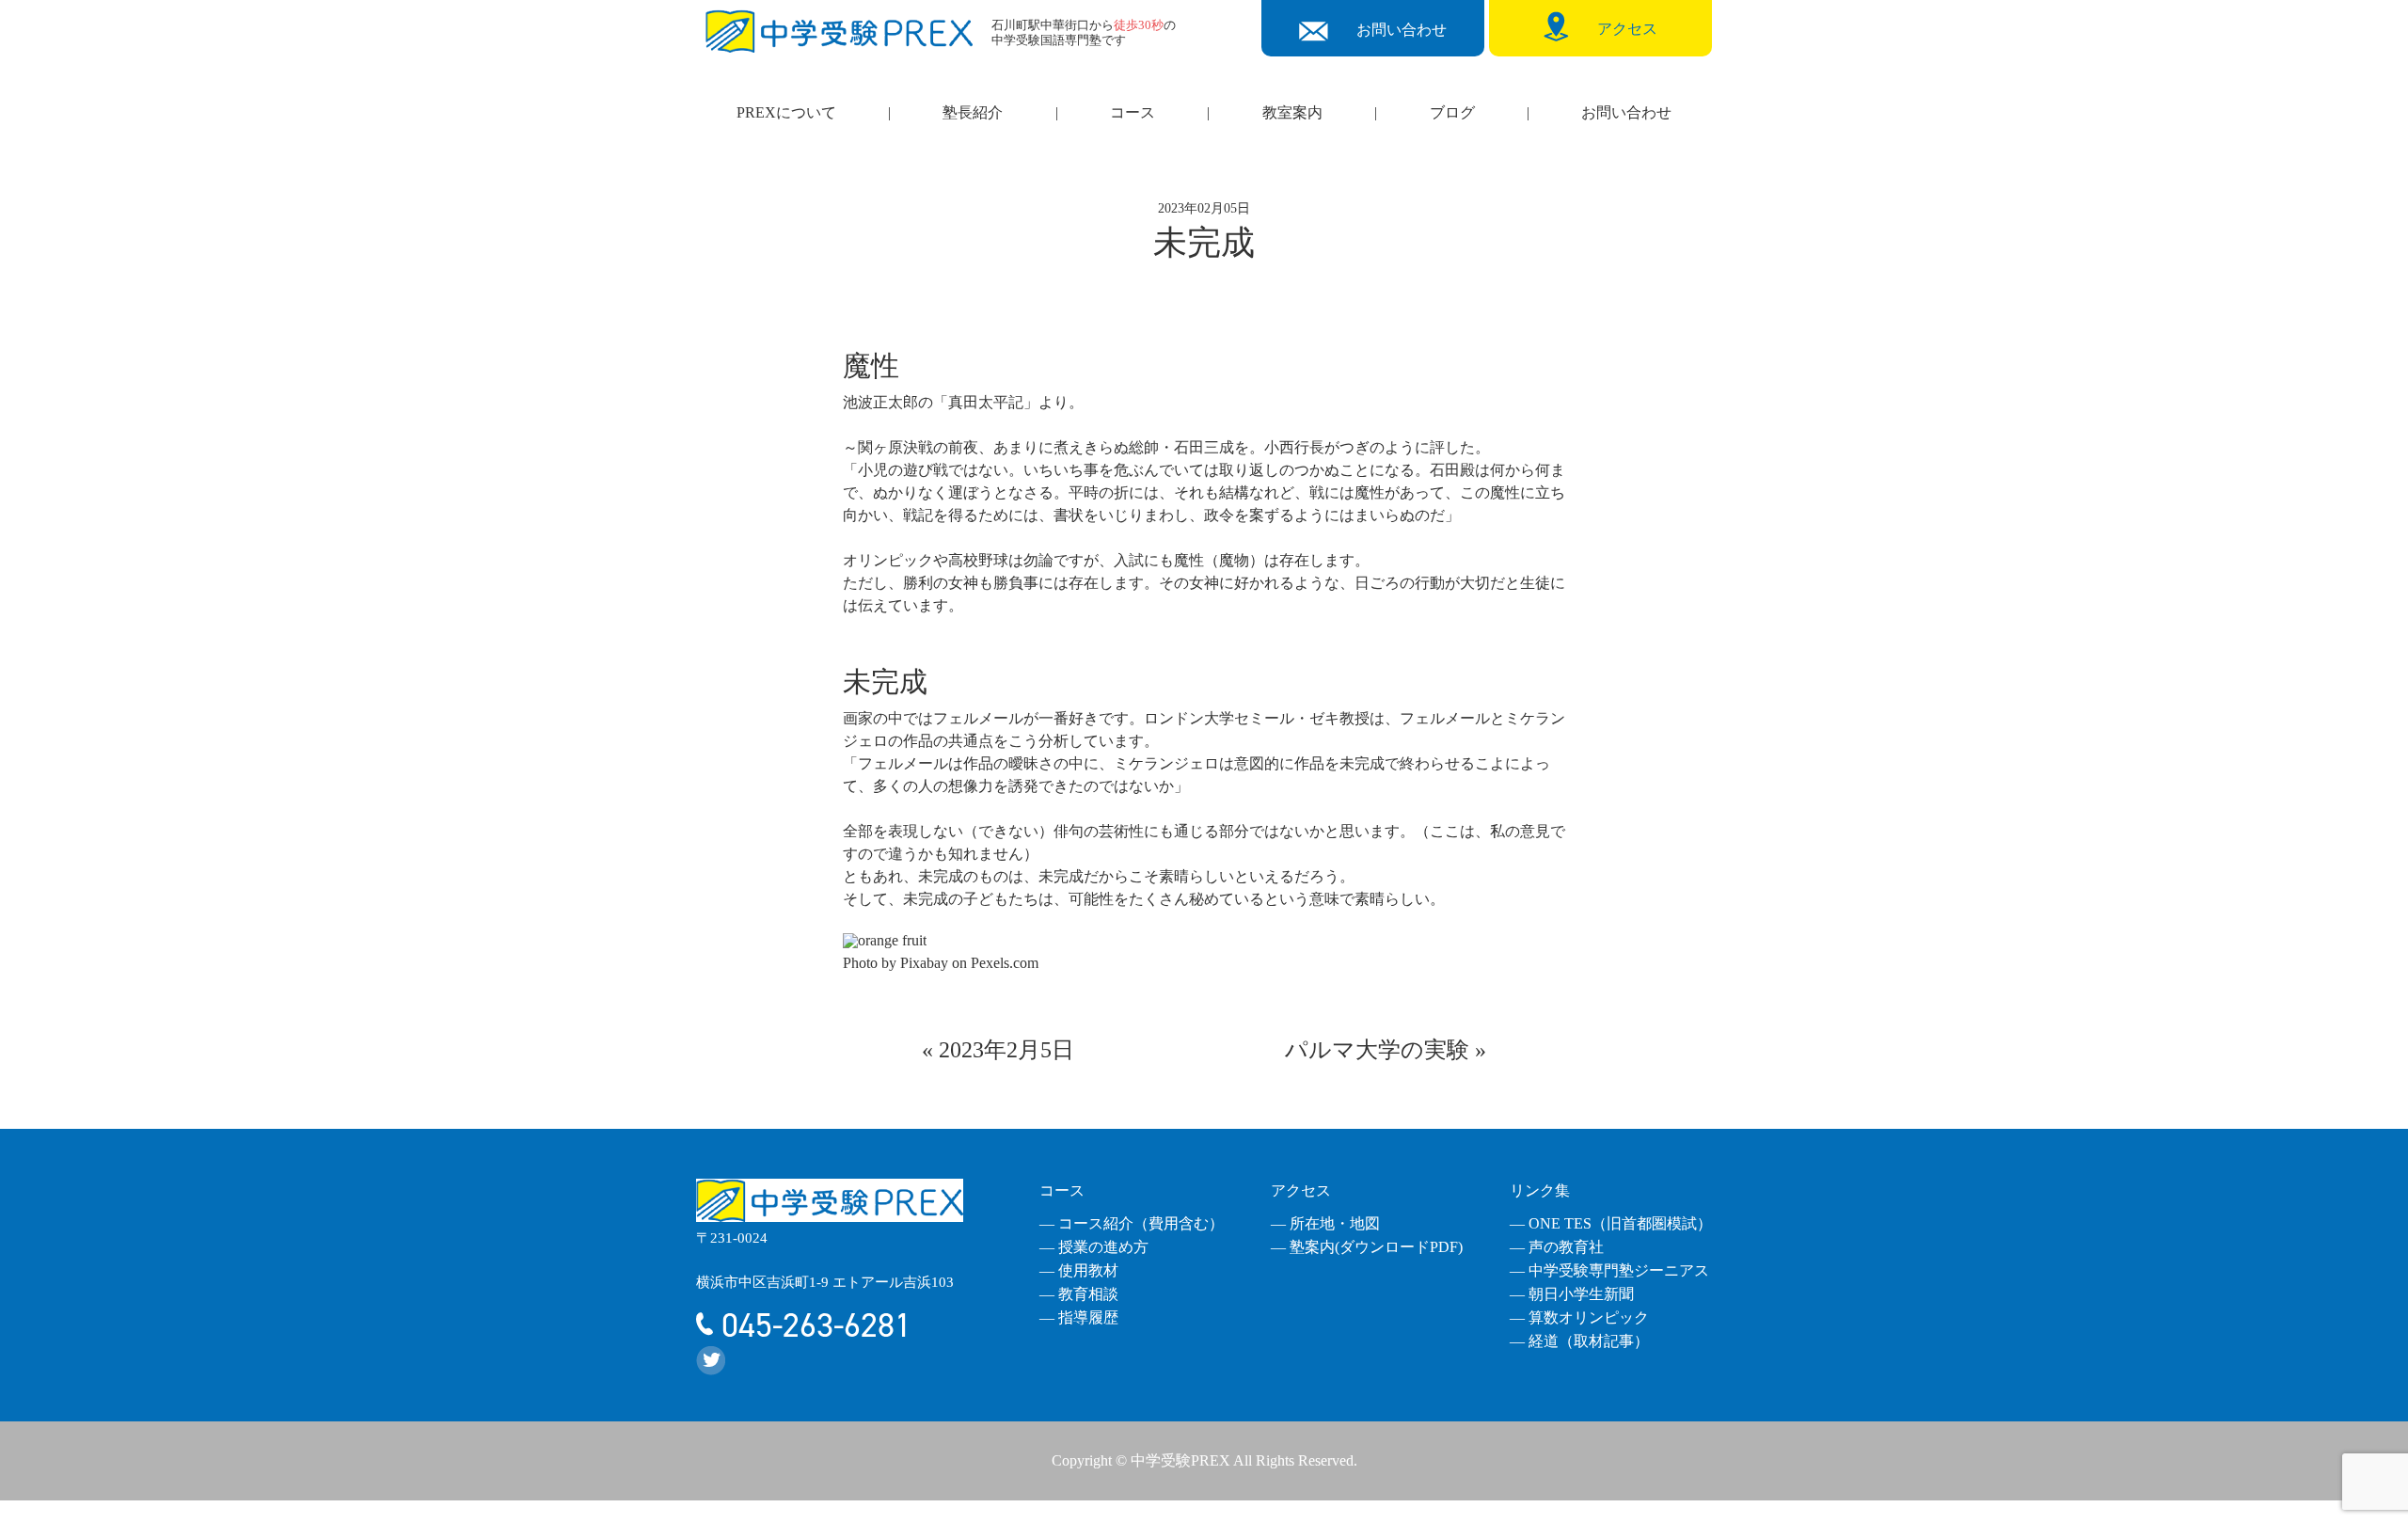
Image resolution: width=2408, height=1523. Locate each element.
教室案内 (1292, 112)
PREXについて (786, 112)
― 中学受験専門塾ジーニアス (1609, 1270)
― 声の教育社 (1557, 1247)
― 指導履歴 (1079, 1317)
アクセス (1301, 1190)
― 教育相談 (1079, 1294)
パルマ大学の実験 (1377, 1050)
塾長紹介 (973, 112)
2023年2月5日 (1006, 1050)
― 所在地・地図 (1325, 1223)
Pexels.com (1005, 963)
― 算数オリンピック (1579, 1317)
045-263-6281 (812, 1325)
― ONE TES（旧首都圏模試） (1611, 1223)
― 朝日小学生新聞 (1572, 1294)
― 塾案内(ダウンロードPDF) (1367, 1247)
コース (1133, 112)
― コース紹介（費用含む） (1132, 1223)
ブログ (1452, 112)
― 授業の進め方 (1094, 1247)
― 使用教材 (1079, 1270)
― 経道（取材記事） (1579, 1341)
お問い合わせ (1626, 112)
